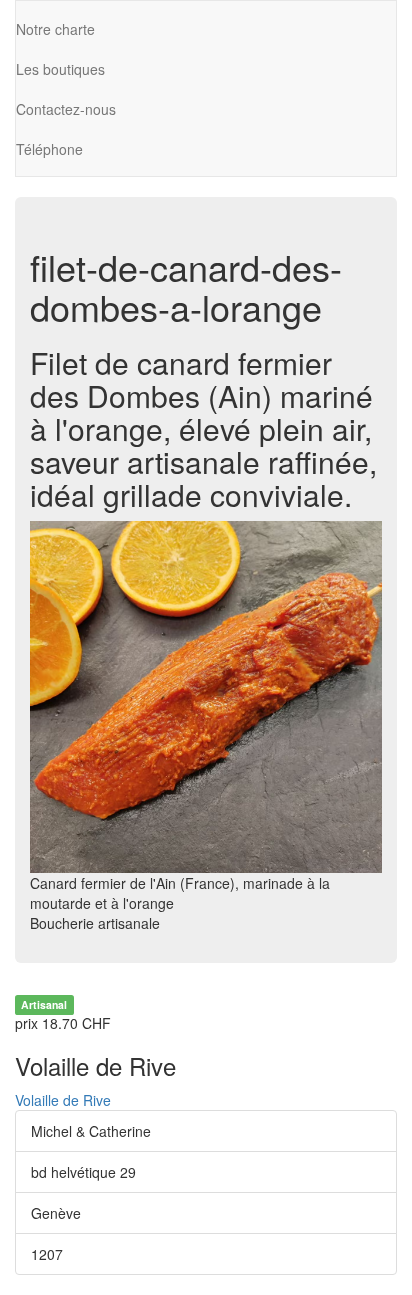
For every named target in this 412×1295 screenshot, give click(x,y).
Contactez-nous (66, 109)
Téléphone (49, 149)
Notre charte (55, 29)
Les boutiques (60, 69)
